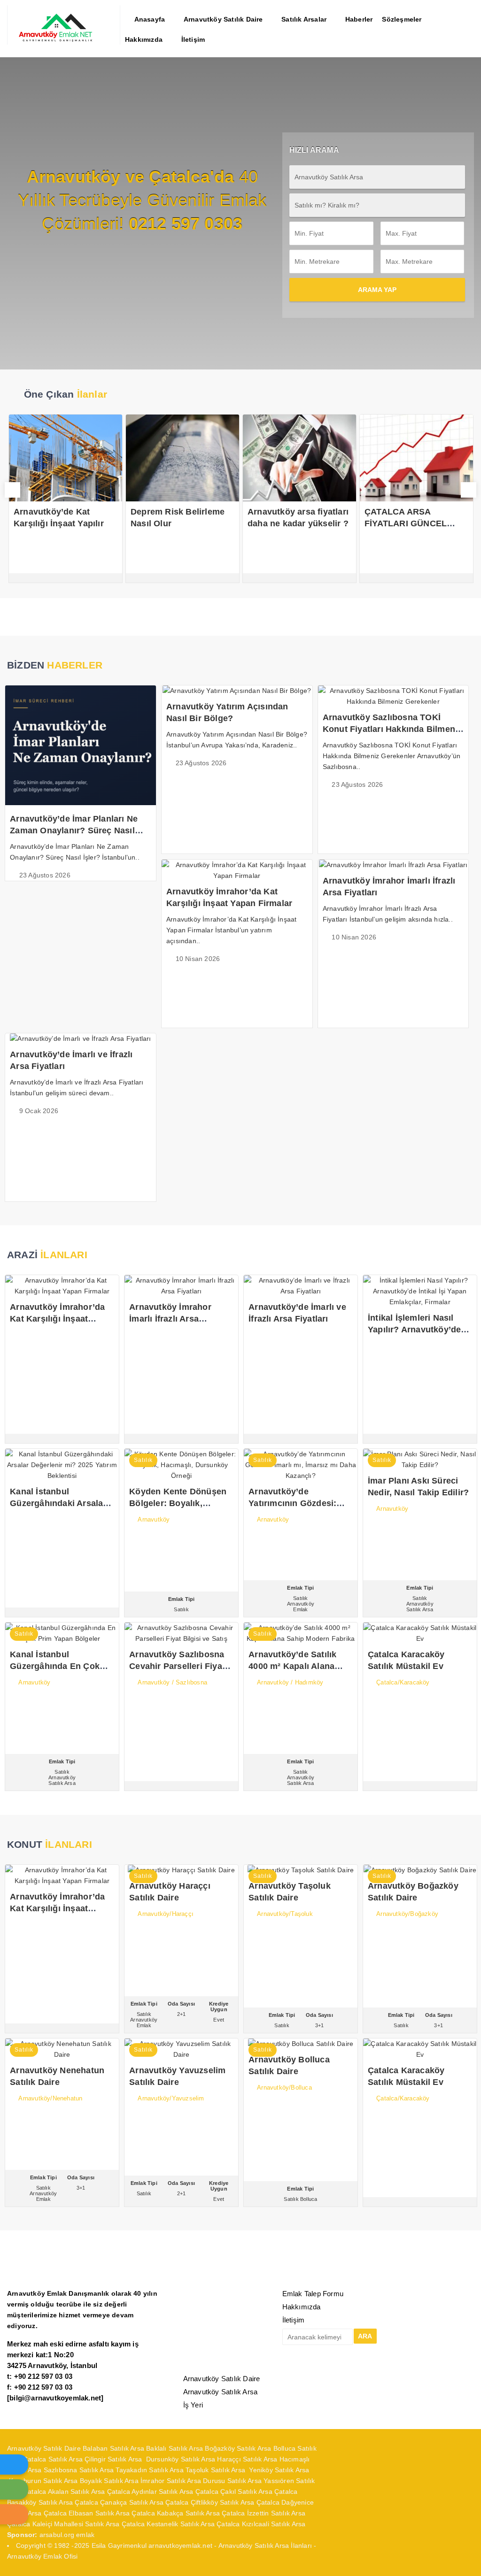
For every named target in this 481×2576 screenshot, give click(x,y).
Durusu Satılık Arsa (232, 2481)
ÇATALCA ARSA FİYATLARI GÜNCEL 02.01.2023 (332, 523)
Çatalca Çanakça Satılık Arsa (119, 2502)
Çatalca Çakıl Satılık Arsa (234, 2491)
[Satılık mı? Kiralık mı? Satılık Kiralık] (377, 205)
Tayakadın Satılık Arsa (149, 2470)
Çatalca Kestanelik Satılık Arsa (168, 2524)
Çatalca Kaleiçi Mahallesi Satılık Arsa (63, 2524)
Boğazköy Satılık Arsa (238, 2448)
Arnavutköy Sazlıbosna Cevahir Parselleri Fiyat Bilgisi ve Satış (177, 1666)
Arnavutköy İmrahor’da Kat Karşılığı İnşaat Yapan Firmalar (57, 1319)
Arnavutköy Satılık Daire (222, 2379)
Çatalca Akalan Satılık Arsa (64, 2491)
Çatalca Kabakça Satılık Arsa (176, 2513)
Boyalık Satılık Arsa (109, 2481)
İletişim (294, 2320)
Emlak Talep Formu (313, 2294)
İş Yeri (193, 2405)
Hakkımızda (302, 2307)
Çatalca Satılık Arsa (53, 2459)
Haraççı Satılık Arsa (247, 2459)
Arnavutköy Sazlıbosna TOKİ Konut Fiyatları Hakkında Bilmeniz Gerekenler (392, 729)
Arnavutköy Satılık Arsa (221, 2392)
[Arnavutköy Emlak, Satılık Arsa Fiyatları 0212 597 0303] (64, 40)
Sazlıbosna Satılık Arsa (79, 2470)
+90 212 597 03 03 (43, 2376)
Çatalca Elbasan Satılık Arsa (87, 2513)
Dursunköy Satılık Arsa (181, 2459)
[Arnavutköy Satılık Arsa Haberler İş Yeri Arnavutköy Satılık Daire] (377, 177)
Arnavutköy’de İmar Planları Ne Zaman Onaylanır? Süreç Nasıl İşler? (74, 830)
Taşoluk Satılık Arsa (217, 2470)
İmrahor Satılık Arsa (171, 2481)
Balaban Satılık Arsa (113, 2448)
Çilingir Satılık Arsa (114, 2459)
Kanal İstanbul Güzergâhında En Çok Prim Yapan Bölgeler (55, 1666)
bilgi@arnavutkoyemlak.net (55, 2398)
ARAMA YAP (377, 290)
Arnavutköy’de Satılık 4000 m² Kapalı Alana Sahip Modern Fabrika (294, 1666)
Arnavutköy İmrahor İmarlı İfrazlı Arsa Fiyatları (170, 1319)
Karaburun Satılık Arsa (43, 2481)
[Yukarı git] (465, 2560)
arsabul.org (57, 2535)
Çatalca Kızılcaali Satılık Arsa (261, 2524)
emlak (85, 2535)
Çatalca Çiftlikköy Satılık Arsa (210, 2502)
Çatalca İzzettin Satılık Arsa (264, 2513)
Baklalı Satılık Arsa (175, 2448)
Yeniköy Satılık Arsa (279, 2470)
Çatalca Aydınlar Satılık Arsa (150, 2491)
